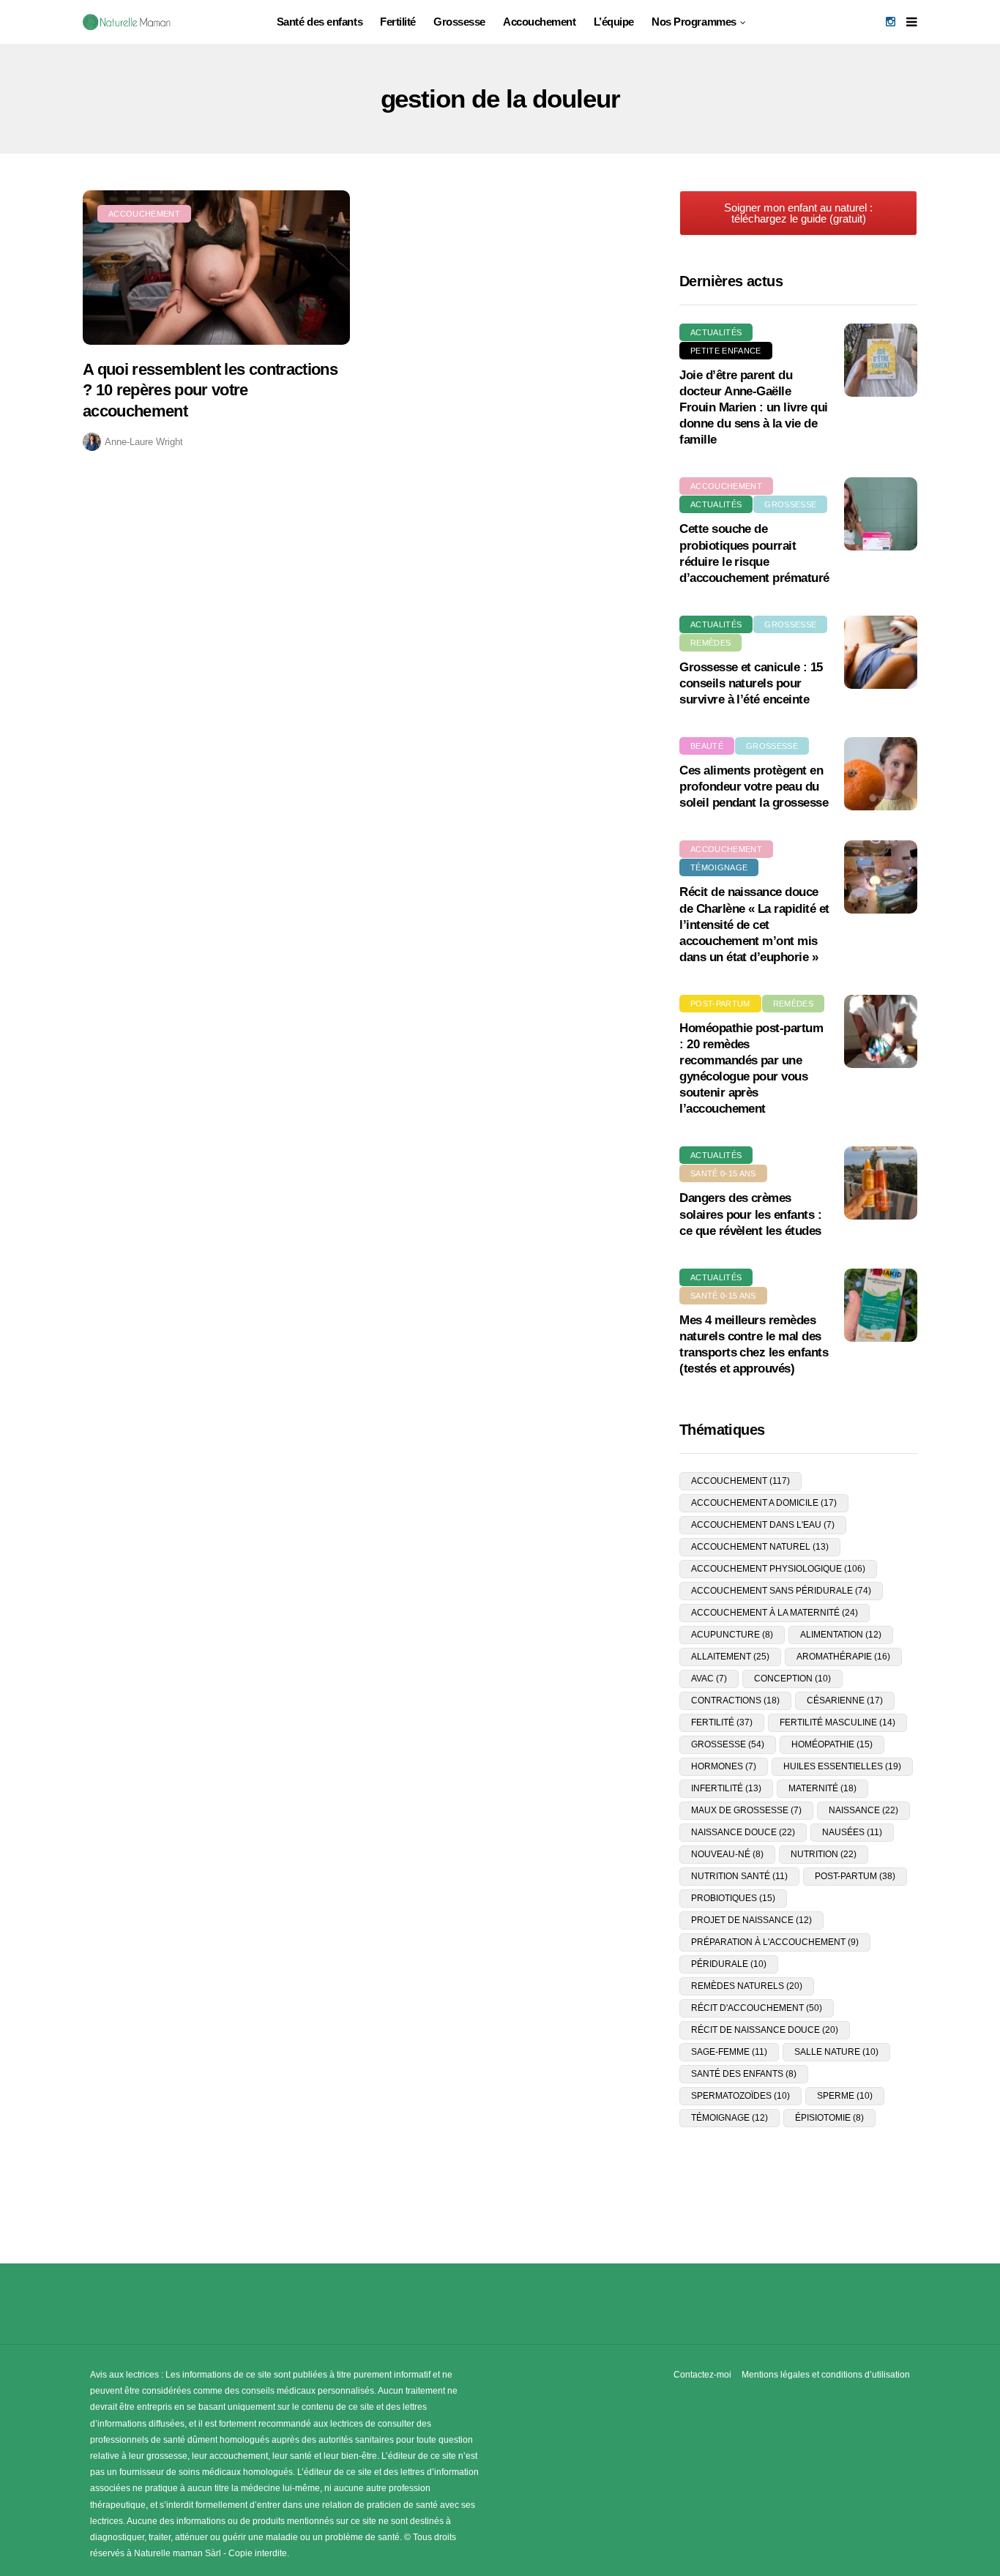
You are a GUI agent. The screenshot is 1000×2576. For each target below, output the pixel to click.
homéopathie (832, 1744)
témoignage (730, 2118)
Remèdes (710, 643)
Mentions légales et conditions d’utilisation (826, 2375)
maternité (822, 1788)
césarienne (845, 1700)
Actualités (716, 332)
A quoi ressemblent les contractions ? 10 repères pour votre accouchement (210, 390)
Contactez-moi (702, 2375)
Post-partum (720, 1004)
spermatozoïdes (740, 2096)
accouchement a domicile (764, 1503)
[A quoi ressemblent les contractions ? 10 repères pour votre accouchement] (216, 268)
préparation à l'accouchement (775, 1942)
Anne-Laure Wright (144, 442)
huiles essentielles (842, 1766)
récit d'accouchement (757, 2008)
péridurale (729, 1964)
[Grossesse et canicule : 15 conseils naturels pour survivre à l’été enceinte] (881, 652)
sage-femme (729, 2052)
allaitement (730, 1657)
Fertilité (398, 22)
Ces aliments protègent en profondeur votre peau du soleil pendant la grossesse (754, 787)
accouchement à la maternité (775, 1613)
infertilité (726, 1788)
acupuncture (732, 1635)
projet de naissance (751, 1920)
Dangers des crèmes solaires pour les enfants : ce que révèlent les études (750, 1214)
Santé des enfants (320, 22)
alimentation (841, 1635)
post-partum (855, 1876)
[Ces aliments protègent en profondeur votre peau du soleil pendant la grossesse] (881, 774)
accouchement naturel (760, 1547)
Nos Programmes (694, 22)
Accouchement (540, 22)
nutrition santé (739, 1876)
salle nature (836, 2052)
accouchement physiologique (778, 1569)
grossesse (728, 1744)
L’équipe (614, 22)
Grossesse (459, 22)
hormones (724, 1766)
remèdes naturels (747, 1986)
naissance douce (743, 1832)
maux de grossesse (746, 1810)
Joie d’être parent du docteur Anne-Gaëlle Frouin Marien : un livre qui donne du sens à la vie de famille (754, 407)
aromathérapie (843, 1657)
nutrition (824, 1854)
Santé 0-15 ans (723, 1173)
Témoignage (719, 867)
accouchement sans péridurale (781, 1591)
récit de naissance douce (765, 2030)
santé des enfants (744, 2074)
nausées (852, 1832)
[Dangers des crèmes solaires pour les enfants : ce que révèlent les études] (881, 1183)
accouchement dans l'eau (763, 1525)
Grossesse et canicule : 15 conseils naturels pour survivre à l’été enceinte (751, 683)
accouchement (740, 1481)
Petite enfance (726, 351)
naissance (863, 1810)
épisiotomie (829, 2118)
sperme (845, 2096)
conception (792, 1679)
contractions (735, 1700)
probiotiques (733, 1898)
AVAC (709, 1679)
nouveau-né (727, 1854)
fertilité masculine (837, 1722)
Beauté (707, 746)
